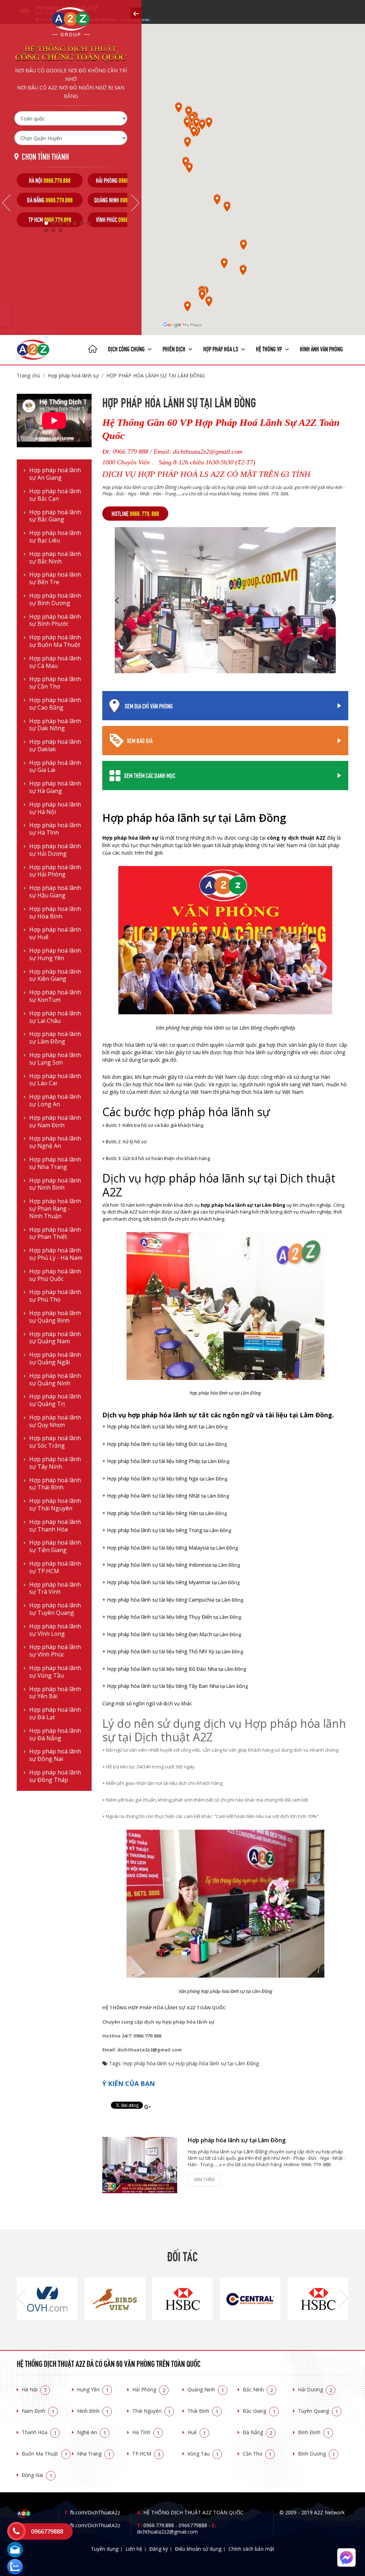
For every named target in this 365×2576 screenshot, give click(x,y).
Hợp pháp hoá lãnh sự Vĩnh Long (55, 1630)
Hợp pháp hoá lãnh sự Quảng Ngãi (55, 1359)
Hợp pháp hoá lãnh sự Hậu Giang (55, 892)
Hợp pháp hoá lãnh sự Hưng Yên (55, 954)
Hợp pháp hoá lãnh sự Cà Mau (55, 662)
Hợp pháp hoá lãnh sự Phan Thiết (55, 1233)
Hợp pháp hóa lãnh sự (148, 2063)
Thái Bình (203, 2411)
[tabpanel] (50, 200)
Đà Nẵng (258, 2432)
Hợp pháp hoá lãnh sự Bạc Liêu (55, 537)
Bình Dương (317, 2454)
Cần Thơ (257, 2454)
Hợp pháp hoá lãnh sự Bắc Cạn (55, 495)
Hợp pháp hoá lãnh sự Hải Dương (55, 850)
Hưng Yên (93, 2389)
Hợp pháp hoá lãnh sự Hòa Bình (55, 913)
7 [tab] (89, 223)
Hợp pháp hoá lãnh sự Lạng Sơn (55, 1059)
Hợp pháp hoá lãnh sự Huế (55, 933)
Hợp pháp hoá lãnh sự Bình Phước (55, 620)
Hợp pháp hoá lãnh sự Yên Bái (55, 1693)
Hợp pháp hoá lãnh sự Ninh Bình (55, 1184)
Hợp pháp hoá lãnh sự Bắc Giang (55, 516)
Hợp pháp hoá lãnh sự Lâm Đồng (55, 1038)
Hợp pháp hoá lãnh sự (73, 375)
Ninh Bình (93, 2411)
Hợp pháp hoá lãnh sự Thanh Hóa (55, 1526)
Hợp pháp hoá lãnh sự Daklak (55, 746)
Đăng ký (159, 2549)
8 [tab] (46, 230)
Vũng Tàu (203, 2454)
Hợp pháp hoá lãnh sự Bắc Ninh (55, 558)
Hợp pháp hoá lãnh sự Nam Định (55, 1122)
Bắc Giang (259, 2411)
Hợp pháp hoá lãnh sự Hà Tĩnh (55, 829)
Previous (6, 203)
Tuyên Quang (318, 2411)
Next (135, 203)
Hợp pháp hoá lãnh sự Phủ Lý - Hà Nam (56, 1254)
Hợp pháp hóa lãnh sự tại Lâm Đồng (155, 375)
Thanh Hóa (39, 2432)
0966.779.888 (159, 2525)
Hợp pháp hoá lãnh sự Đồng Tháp (55, 1776)
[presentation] (21, 2299)
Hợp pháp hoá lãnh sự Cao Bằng (55, 704)
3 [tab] (60, 223)
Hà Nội (34, 2389)
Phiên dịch (174, 349)
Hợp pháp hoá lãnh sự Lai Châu (55, 1017)
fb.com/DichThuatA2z (95, 2512)
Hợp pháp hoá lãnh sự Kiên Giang (55, 975)
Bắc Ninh (258, 2389)
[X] (93, 350)
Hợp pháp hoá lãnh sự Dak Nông (55, 725)
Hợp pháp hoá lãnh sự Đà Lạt (55, 1714)
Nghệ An (92, 2432)
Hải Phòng (149, 2389)
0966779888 (193, 2525)
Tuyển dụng (105, 2549)
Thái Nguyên (151, 2411)
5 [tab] (74, 223)
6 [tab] (82, 223)
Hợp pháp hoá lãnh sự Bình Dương (55, 599)
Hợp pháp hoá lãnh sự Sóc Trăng (55, 1442)
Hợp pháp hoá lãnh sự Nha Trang (55, 1163)
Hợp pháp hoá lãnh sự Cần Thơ (55, 683)
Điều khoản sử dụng (198, 2549)
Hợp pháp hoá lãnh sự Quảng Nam (55, 1338)
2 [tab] (53, 223)
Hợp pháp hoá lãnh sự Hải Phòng (55, 871)
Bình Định (314, 2432)
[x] (136, 13)
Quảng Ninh (206, 2389)
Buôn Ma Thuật (45, 2454)
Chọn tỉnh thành (45, 156)
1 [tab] (46, 223)
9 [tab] (53, 230)
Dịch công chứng (127, 349)
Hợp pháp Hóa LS (221, 349)
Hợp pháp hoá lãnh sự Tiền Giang (55, 1546)
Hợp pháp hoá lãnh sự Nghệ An (55, 1142)
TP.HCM (146, 2454)
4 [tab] (67, 223)
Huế (197, 2432)
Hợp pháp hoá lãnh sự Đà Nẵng (55, 1735)
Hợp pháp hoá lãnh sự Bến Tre (55, 578)
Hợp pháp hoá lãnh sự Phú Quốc (55, 1275)
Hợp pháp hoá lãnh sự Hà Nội (55, 808)
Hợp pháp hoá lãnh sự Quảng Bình (55, 1317)
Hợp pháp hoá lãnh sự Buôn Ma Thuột (55, 641)
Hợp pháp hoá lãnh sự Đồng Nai (55, 1755)
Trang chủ (29, 375)
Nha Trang (94, 2454)
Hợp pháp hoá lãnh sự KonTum (55, 996)
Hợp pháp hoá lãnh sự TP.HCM (55, 1567)
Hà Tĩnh (146, 2432)
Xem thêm (204, 2180)
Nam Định (38, 2411)
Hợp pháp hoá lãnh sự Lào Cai (55, 1080)
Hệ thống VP (269, 349)
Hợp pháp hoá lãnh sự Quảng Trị (55, 1400)
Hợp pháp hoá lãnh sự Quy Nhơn (55, 1421)
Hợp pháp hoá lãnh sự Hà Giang (55, 787)
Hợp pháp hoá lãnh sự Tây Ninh (55, 1463)
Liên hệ (134, 2549)
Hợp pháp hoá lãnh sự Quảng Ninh (55, 1380)
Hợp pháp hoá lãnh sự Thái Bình (55, 1484)
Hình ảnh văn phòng (321, 349)
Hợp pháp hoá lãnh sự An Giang (55, 474)
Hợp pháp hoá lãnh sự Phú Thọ (55, 1296)
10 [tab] (60, 230)
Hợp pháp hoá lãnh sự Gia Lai (55, 767)
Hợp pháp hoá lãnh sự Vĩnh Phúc (55, 1651)
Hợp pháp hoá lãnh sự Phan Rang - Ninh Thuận (55, 1209)
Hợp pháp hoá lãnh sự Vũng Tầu (55, 1672)
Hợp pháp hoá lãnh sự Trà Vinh (55, 1588)
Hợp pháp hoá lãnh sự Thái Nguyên (55, 1505)
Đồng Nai (37, 2475)
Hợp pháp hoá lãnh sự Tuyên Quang (55, 1609)
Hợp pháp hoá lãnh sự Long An (55, 1101)
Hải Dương (315, 2389)
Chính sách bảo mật (251, 2549)
